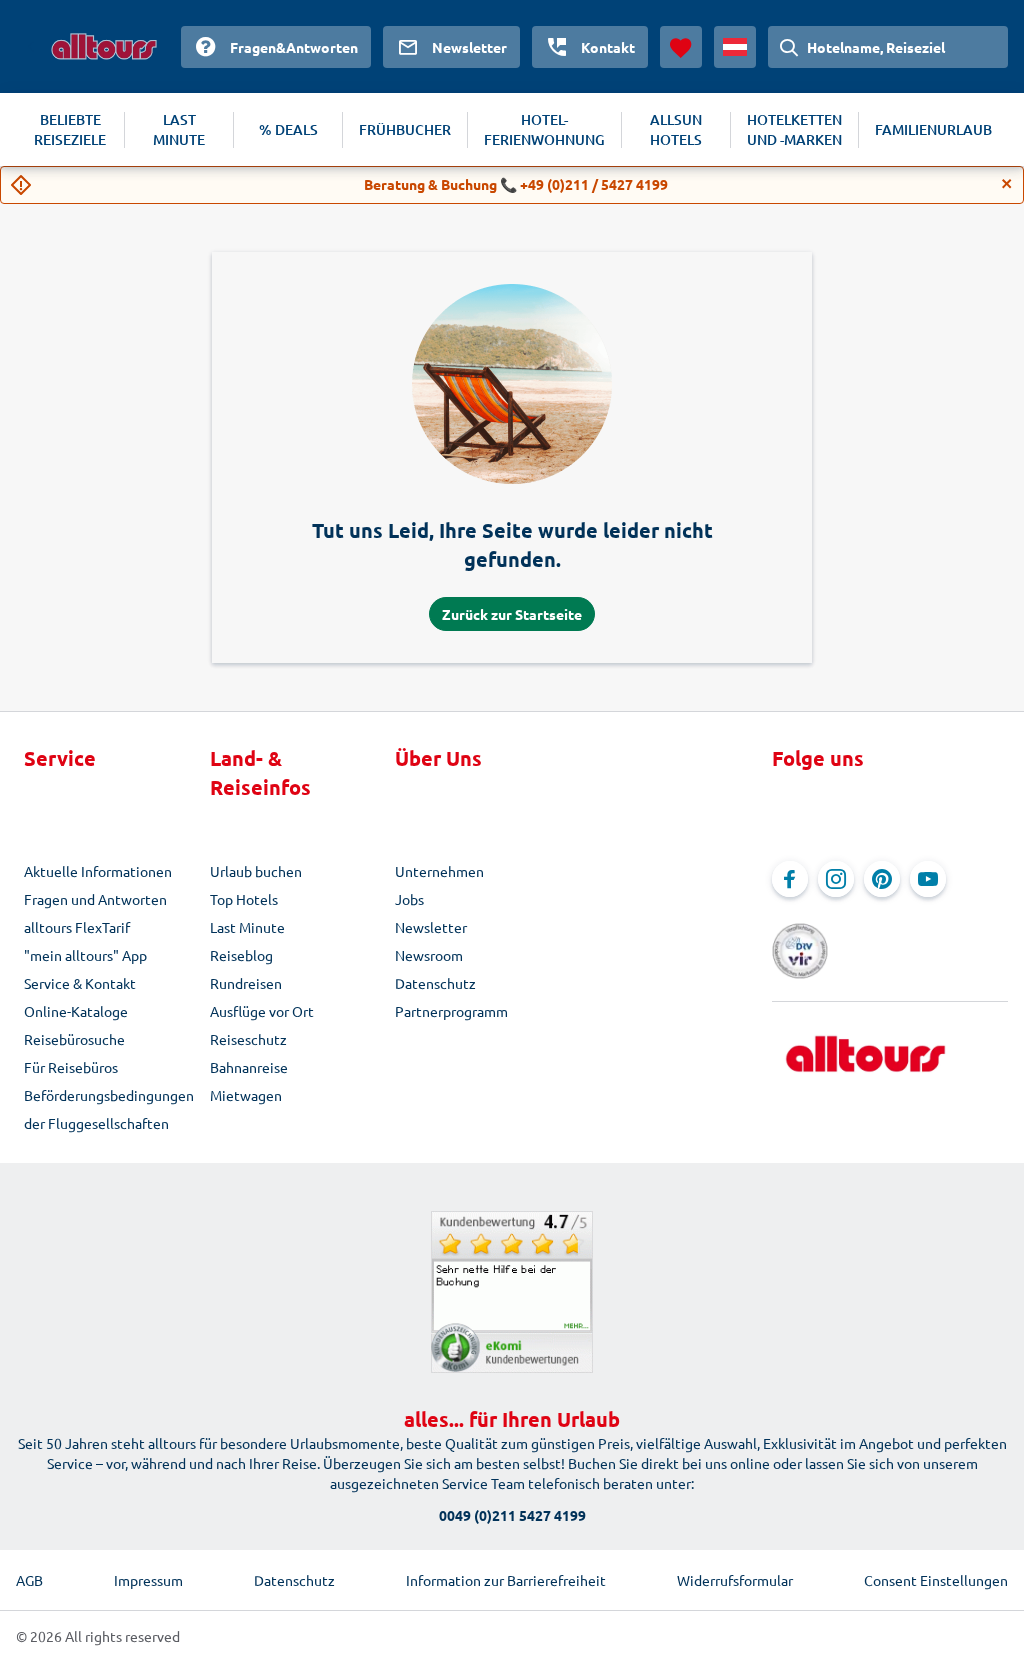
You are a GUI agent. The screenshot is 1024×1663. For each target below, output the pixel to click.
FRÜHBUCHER (405, 129)
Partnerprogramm (451, 1011)
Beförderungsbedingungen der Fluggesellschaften (109, 1109)
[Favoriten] (681, 47)
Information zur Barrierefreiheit (506, 1580)
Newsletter (431, 927)
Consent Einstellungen (936, 1580)
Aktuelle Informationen (98, 871)
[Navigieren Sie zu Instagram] (836, 879)
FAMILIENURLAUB (933, 129)
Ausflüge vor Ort (262, 1011)
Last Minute (247, 927)
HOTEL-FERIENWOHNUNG (544, 129)
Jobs (409, 899)
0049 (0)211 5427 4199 (512, 1515)
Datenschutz (435, 983)
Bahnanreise (249, 1067)
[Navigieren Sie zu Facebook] (790, 879)
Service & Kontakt (80, 983)
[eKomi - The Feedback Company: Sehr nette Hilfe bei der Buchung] (512, 1292)
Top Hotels (244, 899)
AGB (29, 1580)
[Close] (1007, 184)
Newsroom (429, 955)
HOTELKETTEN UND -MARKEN (794, 129)
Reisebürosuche (74, 1039)
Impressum (148, 1580)
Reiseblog (241, 955)
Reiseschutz (248, 1039)
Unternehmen (439, 871)
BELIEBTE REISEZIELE (70, 129)
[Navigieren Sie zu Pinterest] (882, 879)
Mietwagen (246, 1095)
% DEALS (288, 129)
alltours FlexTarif (77, 927)
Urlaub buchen (256, 871)
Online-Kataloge (76, 1011)
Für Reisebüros (71, 1067)
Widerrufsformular (735, 1580)
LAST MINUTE (179, 129)
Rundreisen (246, 983)
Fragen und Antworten (95, 899)
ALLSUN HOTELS (676, 129)
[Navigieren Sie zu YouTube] (928, 879)
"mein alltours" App (85, 955)
